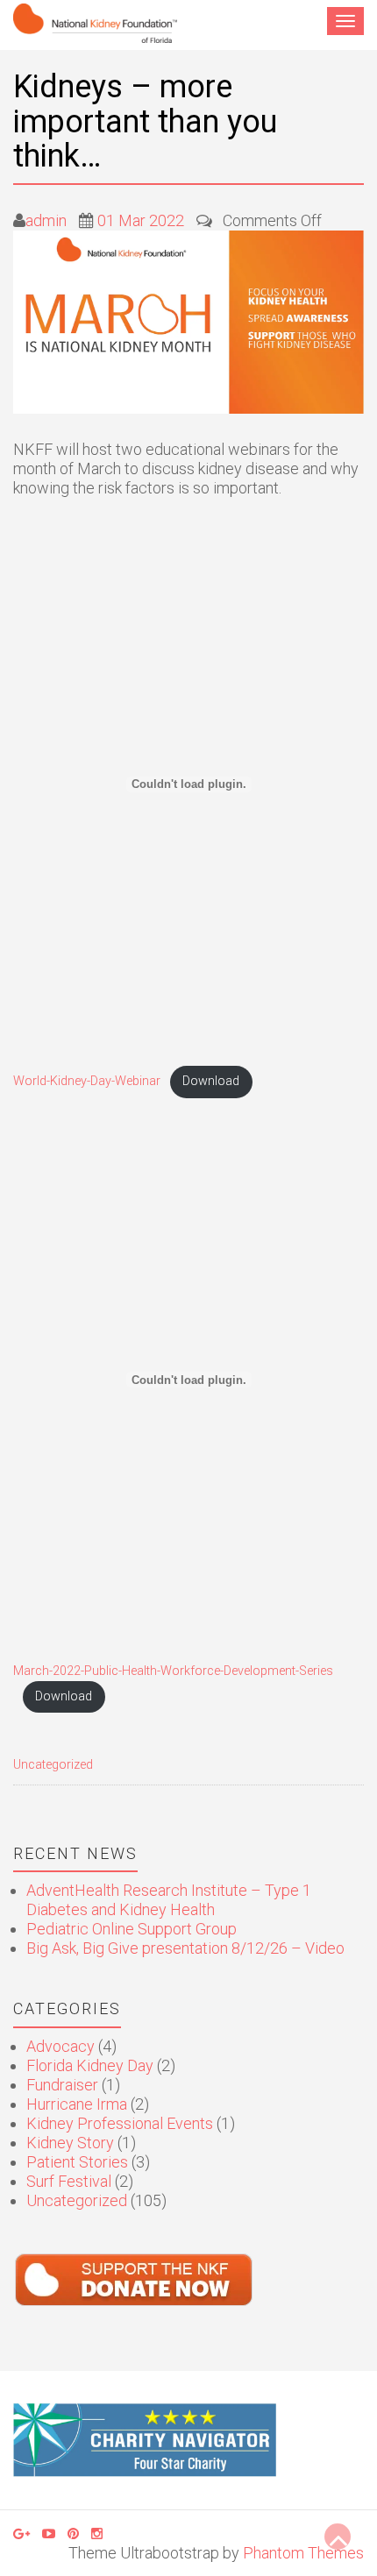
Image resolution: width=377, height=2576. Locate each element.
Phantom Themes (303, 2553)
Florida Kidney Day (90, 2065)
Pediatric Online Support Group (132, 1929)
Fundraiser (62, 2085)
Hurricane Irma (77, 2104)
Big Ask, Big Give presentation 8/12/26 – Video (185, 1948)
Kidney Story (70, 2143)
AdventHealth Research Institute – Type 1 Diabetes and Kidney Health (169, 1900)
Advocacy (60, 2046)
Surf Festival (69, 2181)
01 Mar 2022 (141, 220)
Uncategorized (53, 1765)
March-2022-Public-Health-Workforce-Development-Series (173, 1671)
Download (211, 1081)
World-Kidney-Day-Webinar (87, 1081)
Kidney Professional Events (120, 2123)
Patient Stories (77, 2162)
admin (46, 220)
